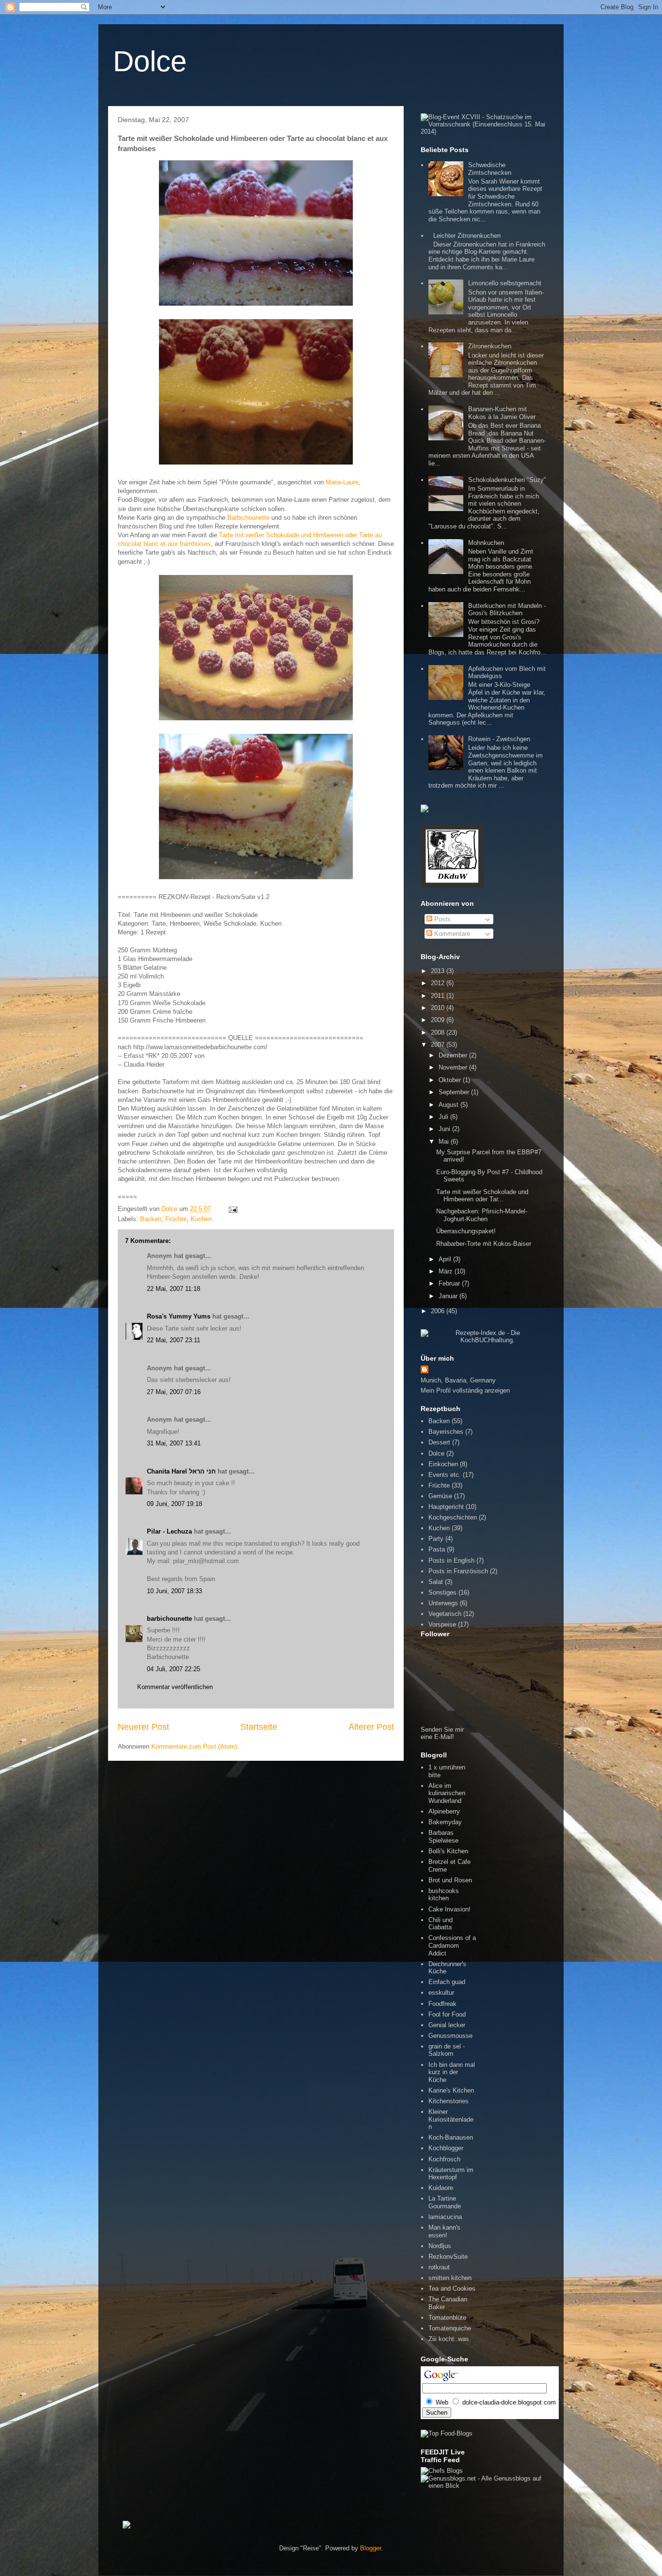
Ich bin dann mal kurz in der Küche (452, 2072)
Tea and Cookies (452, 2289)
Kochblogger (446, 2148)
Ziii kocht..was (449, 2339)
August (449, 1105)
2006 (439, 1311)
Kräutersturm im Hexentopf (451, 2174)
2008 (439, 1032)
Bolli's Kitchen (448, 1851)
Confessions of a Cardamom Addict (452, 1945)
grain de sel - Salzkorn (447, 2050)
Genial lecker (447, 2025)
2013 (439, 971)
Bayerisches (446, 1432)
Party (436, 1539)
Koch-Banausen (451, 2137)
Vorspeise (442, 1624)
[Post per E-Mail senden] (231, 1209)
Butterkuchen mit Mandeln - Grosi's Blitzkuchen (507, 610)
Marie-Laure (342, 482)
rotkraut (439, 2267)
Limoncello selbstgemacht (505, 283)
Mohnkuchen (486, 543)
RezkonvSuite (448, 2257)
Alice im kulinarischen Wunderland (447, 1793)
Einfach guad (447, 1982)
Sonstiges (442, 1592)
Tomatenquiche (450, 2328)
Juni (445, 1129)
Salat (436, 1582)
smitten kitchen (450, 2278)
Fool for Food (447, 2014)
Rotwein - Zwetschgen (499, 739)
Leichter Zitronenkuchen (467, 236)
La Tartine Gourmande (445, 2202)
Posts (441, 919)
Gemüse (440, 1496)
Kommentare (451, 934)
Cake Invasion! (449, 1909)
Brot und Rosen (450, 1880)
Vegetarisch (445, 1614)
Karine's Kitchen (451, 2090)
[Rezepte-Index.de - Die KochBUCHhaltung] (484, 1340)
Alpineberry (444, 1811)
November (454, 1067)
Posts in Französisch (458, 1571)
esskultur (441, 1993)
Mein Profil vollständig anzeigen (465, 1390)
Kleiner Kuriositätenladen (451, 2119)
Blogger (370, 2548)
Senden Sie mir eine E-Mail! (442, 1733)
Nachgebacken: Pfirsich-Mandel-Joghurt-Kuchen (482, 1215)
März (447, 1271)
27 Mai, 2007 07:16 (174, 1392)
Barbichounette (248, 518)
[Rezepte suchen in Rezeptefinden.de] (447, 2433)
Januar (449, 1296)
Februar (450, 1283)
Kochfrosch (444, 2159)
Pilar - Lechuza (169, 1531)
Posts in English (451, 1560)
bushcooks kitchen (444, 1895)
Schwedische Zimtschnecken (490, 169)
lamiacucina (445, 2217)
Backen (151, 1219)
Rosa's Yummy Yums (179, 1316)
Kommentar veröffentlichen (175, 1687)
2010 (439, 1008)
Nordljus (440, 2246)
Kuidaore (441, 2188)
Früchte (176, 1219)
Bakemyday (445, 1822)
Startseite (259, 1727)
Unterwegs (443, 1603)
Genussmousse (450, 2036)
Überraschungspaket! (466, 1231)
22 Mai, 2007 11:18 (173, 1289)
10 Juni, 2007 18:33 (174, 1591)
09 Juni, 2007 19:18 (174, 1504)
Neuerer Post (143, 1727)
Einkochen (443, 1464)
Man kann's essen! (444, 2231)
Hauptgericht (446, 1507)
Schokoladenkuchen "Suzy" (507, 480)
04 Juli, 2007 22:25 (173, 1669)
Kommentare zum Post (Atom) (194, 1746)
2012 (439, 983)
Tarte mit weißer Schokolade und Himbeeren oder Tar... (482, 1196)
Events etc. (445, 1475)
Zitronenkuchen (490, 346)
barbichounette (169, 1619)
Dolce (150, 61)
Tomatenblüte (447, 2318)
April (446, 1259)
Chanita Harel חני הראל (181, 1471)
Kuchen (201, 1219)
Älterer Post (371, 1727)
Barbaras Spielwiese (443, 1837)
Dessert (439, 1442)
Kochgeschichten (453, 1517)
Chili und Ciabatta (441, 1924)
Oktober (451, 1080)
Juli (444, 1117)
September (455, 1092)
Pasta (437, 1549)
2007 (439, 1045)
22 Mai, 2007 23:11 (173, 1340)
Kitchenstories (449, 2101)
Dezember (454, 1055)
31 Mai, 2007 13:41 (174, 1443)
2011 (439, 996)
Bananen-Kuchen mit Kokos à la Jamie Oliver (502, 413)
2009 (439, 1020)
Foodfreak (442, 2004)
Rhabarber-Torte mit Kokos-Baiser (484, 1244)
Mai (445, 1141)
